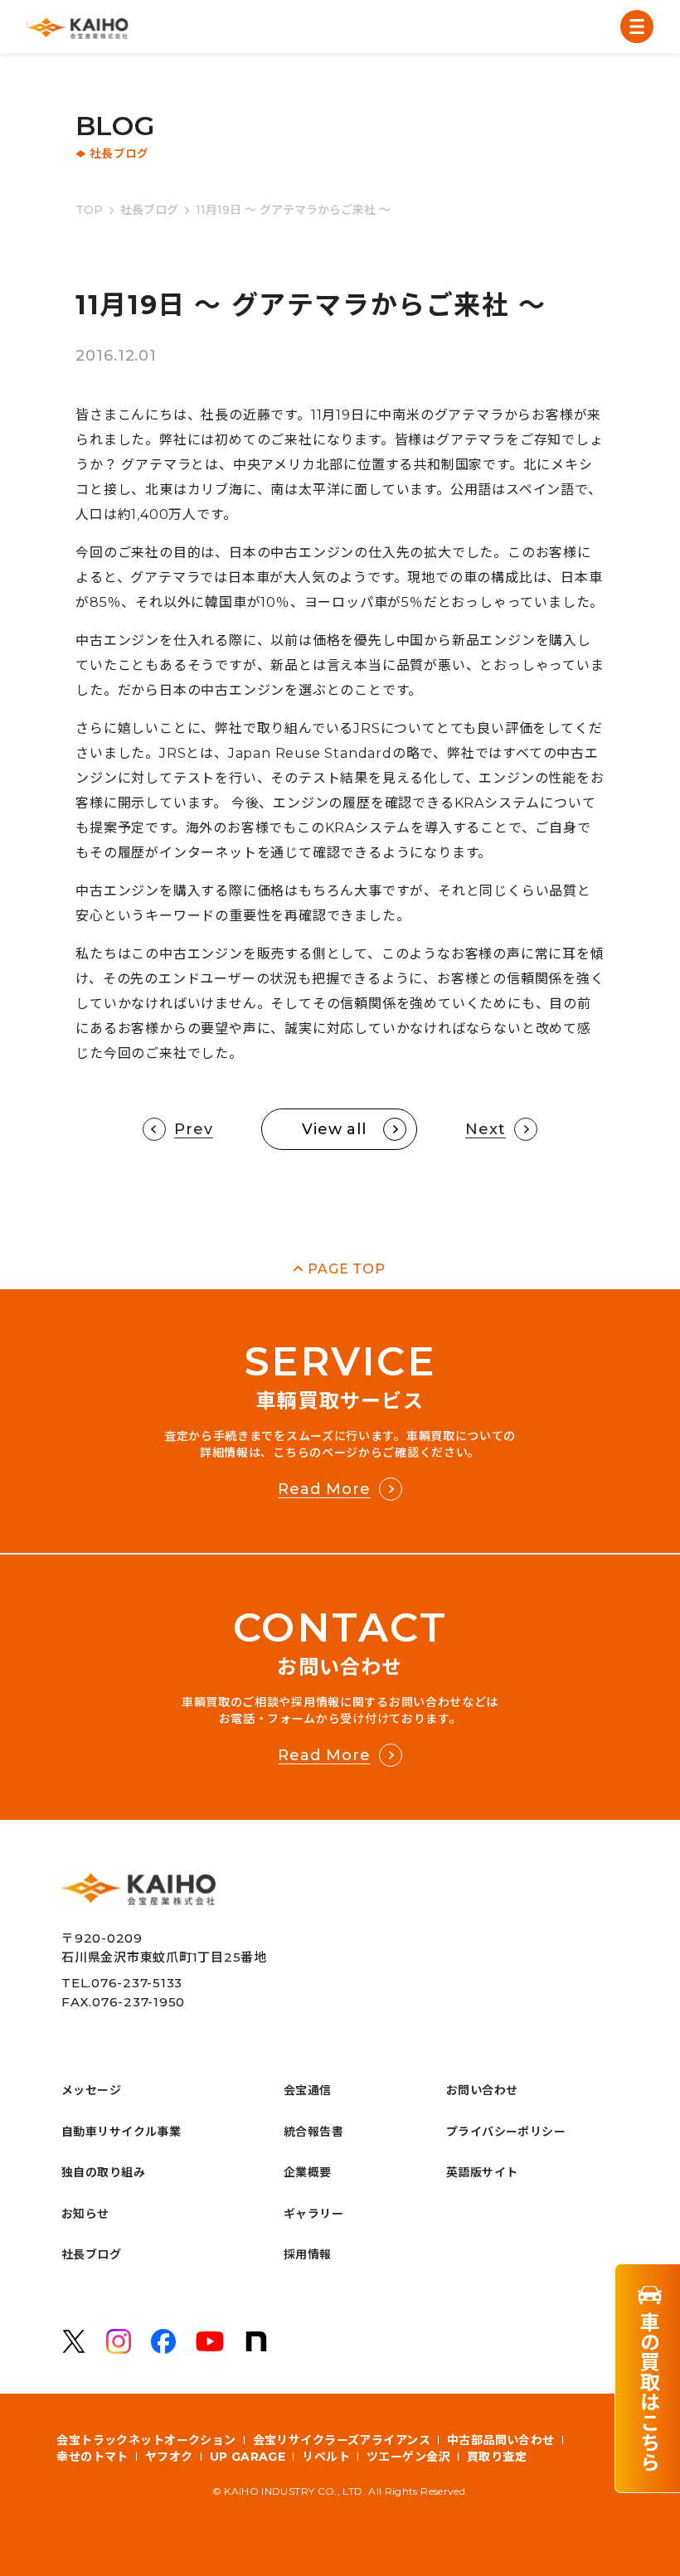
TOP (89, 210)
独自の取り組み (103, 2172)
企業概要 (308, 2172)
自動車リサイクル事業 (121, 2132)
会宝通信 (308, 2090)
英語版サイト (482, 2172)
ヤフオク (169, 2457)
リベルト (326, 2457)
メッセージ (91, 2090)
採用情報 (308, 2254)
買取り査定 (497, 2457)
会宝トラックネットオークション (146, 2440)
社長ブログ (149, 210)
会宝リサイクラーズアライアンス (342, 2440)
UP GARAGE (248, 2457)
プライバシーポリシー (506, 2132)
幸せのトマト (92, 2457)
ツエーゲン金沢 (408, 2457)
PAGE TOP (346, 1269)
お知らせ (85, 2214)
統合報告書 (313, 2132)
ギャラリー (313, 2214)
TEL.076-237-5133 (122, 1983)
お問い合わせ (482, 2090)
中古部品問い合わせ (501, 2440)
